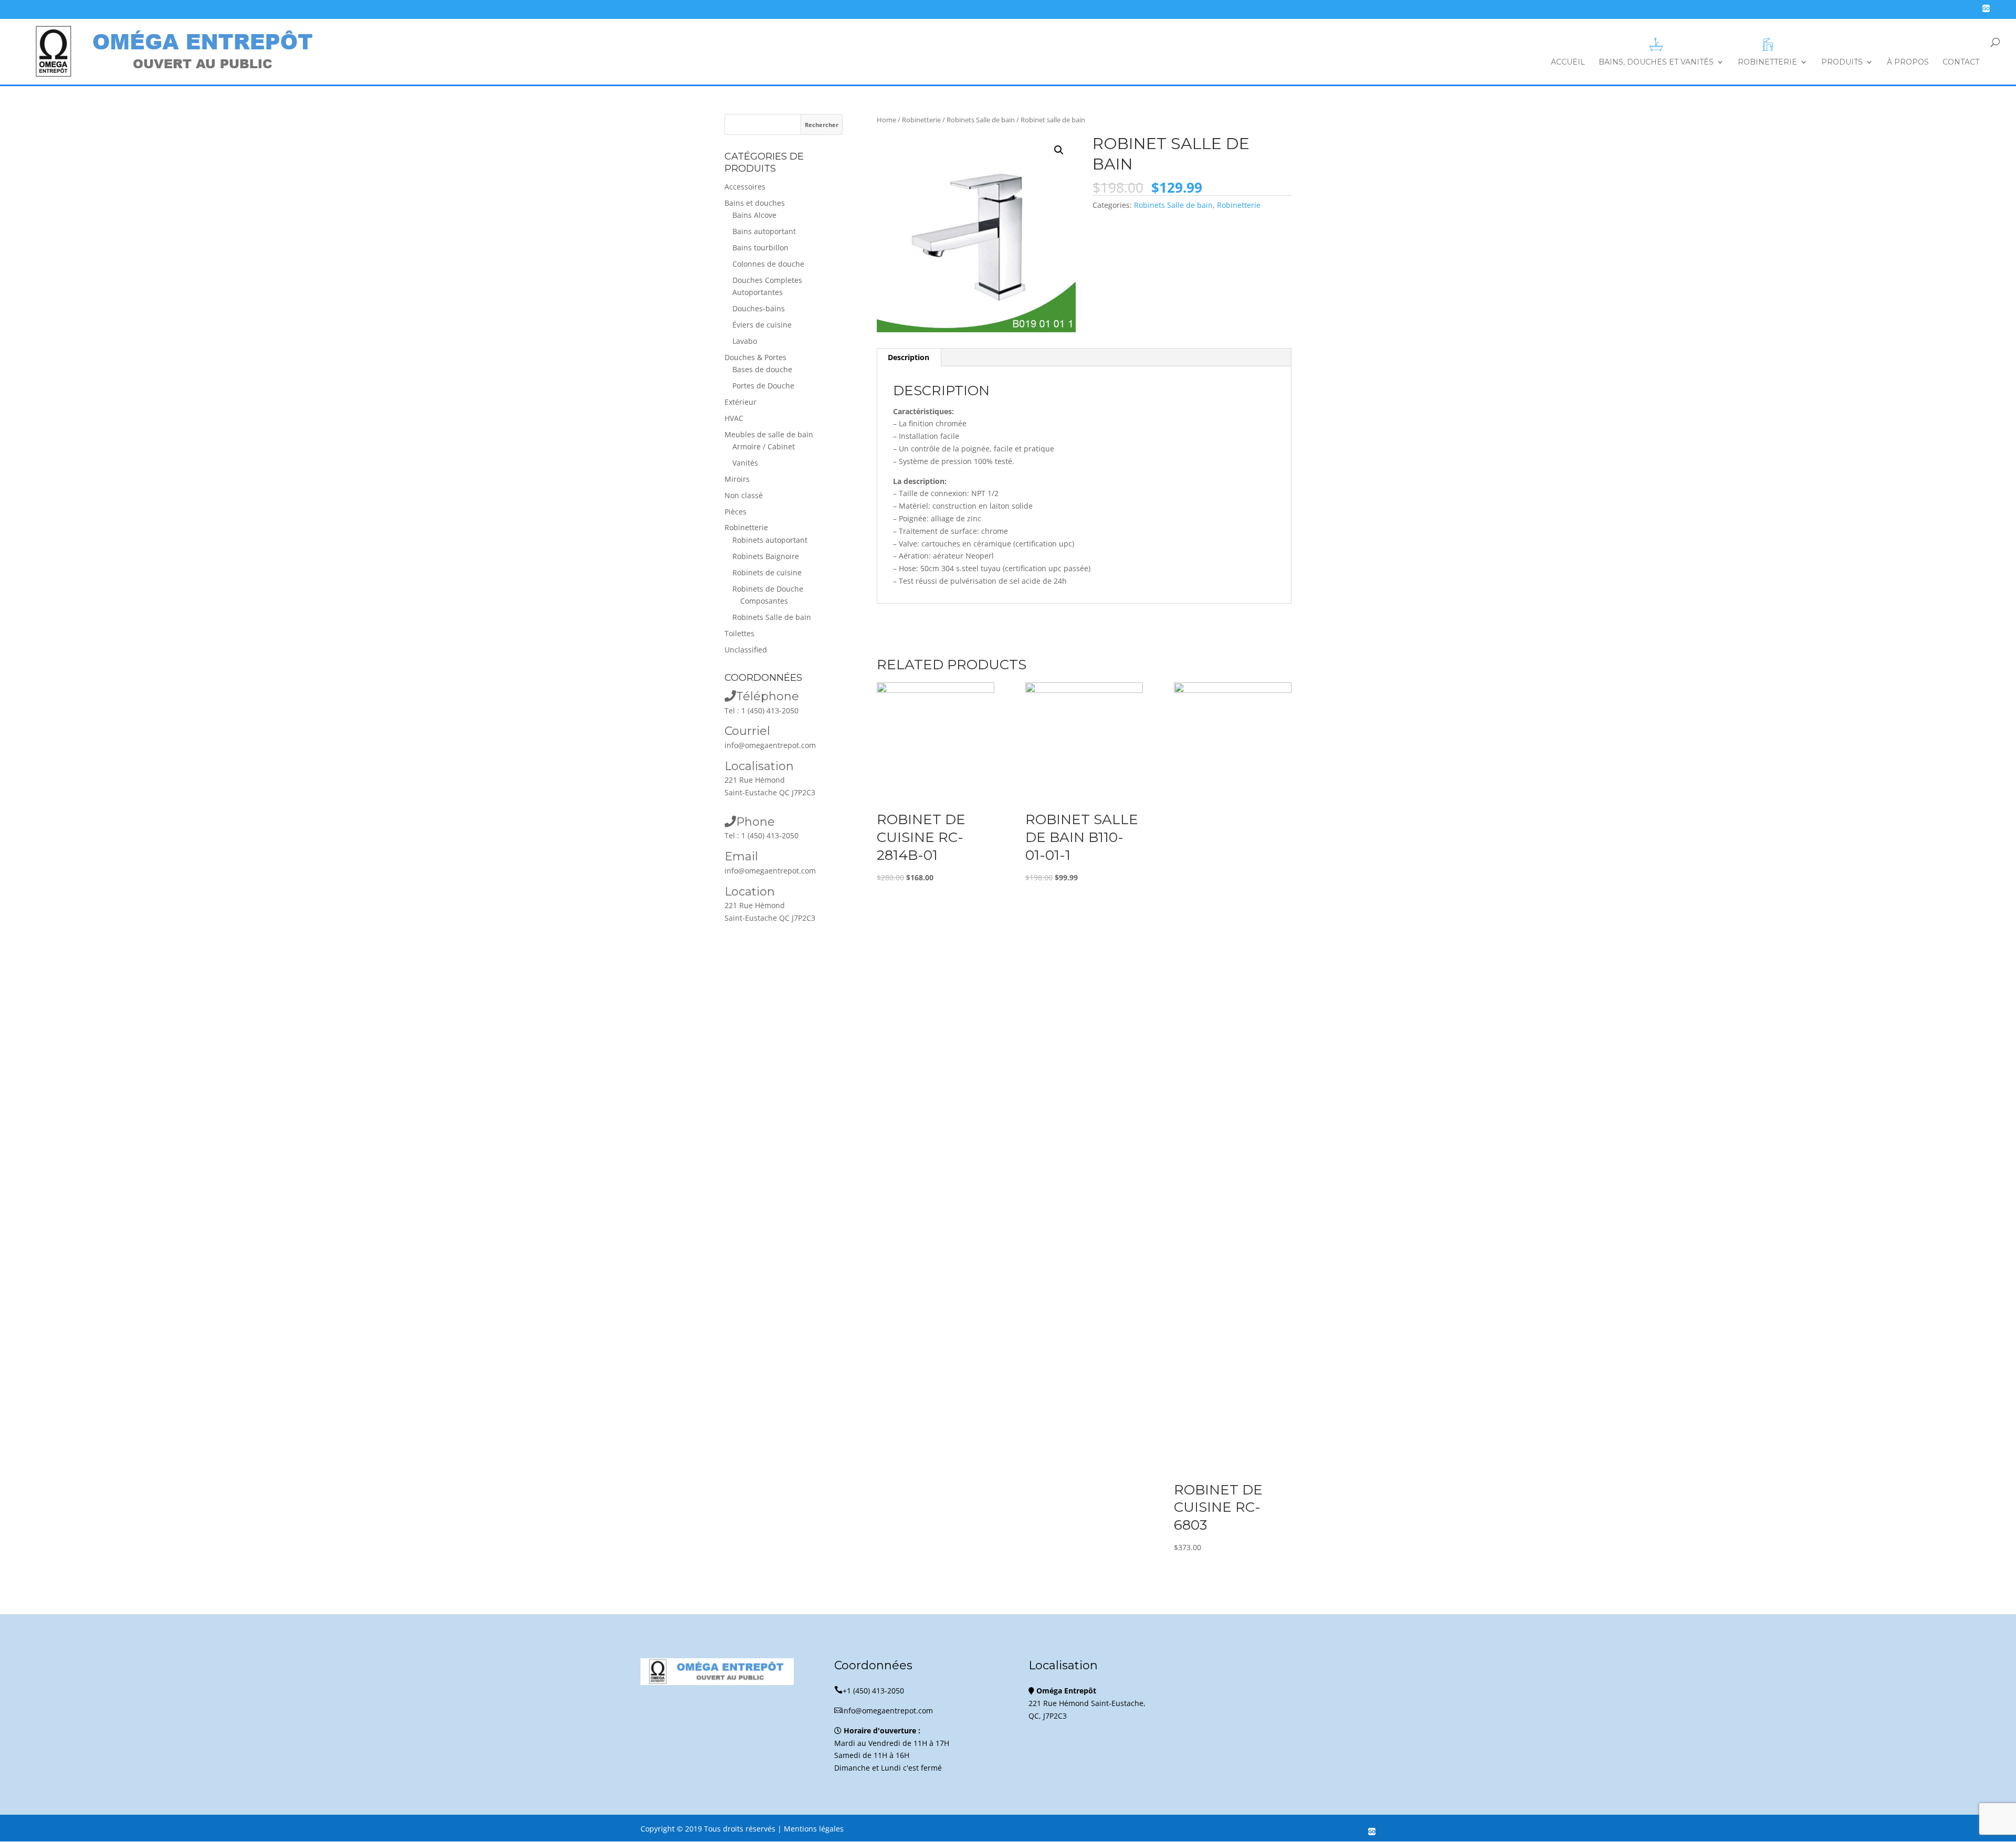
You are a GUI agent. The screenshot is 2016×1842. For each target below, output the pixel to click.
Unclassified (746, 650)
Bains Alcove (754, 215)
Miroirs (737, 479)
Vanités (745, 463)
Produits (1842, 62)
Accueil (1568, 62)
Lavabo (745, 341)
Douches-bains (759, 308)
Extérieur (741, 402)
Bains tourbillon (760, 248)
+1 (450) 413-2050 (869, 1691)
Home (886, 120)
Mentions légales (814, 1829)
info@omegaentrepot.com (770, 745)
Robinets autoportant (770, 540)
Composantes (764, 601)
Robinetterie (1767, 62)
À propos (1908, 62)
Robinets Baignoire (766, 556)
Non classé (744, 495)
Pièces (736, 512)
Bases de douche (762, 369)
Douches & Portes (755, 357)
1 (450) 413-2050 (770, 711)
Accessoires (745, 187)
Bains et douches (755, 203)
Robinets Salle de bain (981, 120)
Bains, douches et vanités (1656, 62)
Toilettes (739, 633)
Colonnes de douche (768, 264)
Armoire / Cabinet (764, 446)
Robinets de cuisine (767, 572)
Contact (1961, 62)
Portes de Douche (763, 386)
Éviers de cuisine (762, 325)
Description (909, 357)
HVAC (734, 418)
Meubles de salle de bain (769, 434)
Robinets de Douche (768, 589)
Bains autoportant (764, 231)
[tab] (909, 357)
